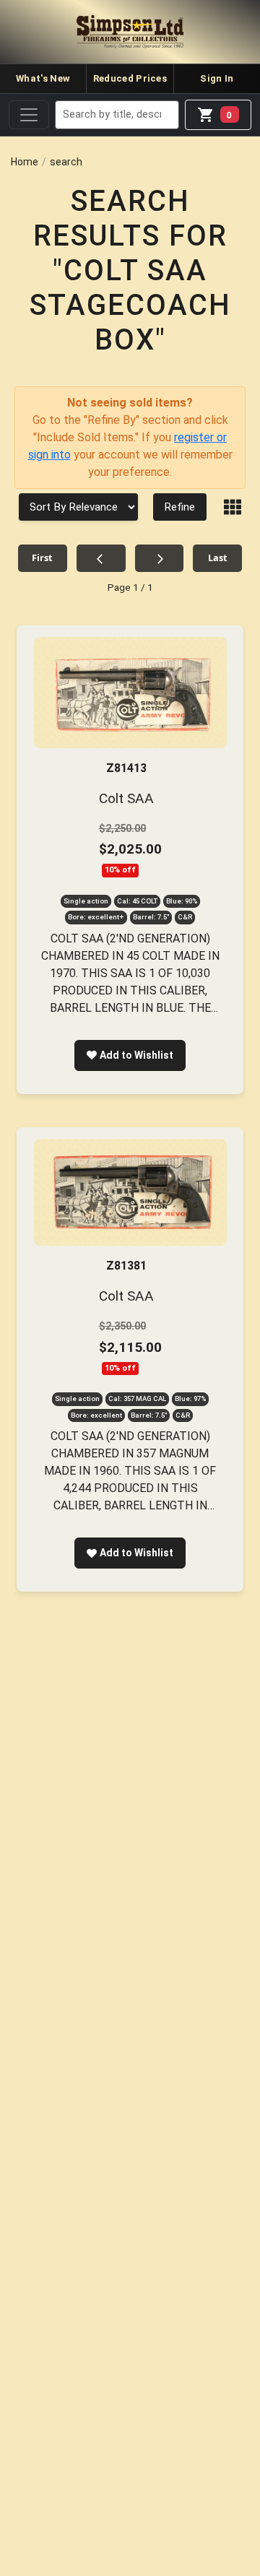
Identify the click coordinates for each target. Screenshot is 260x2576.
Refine (180, 507)
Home (25, 162)
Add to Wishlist (136, 1055)
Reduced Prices (130, 78)
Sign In (217, 78)
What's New (43, 78)
